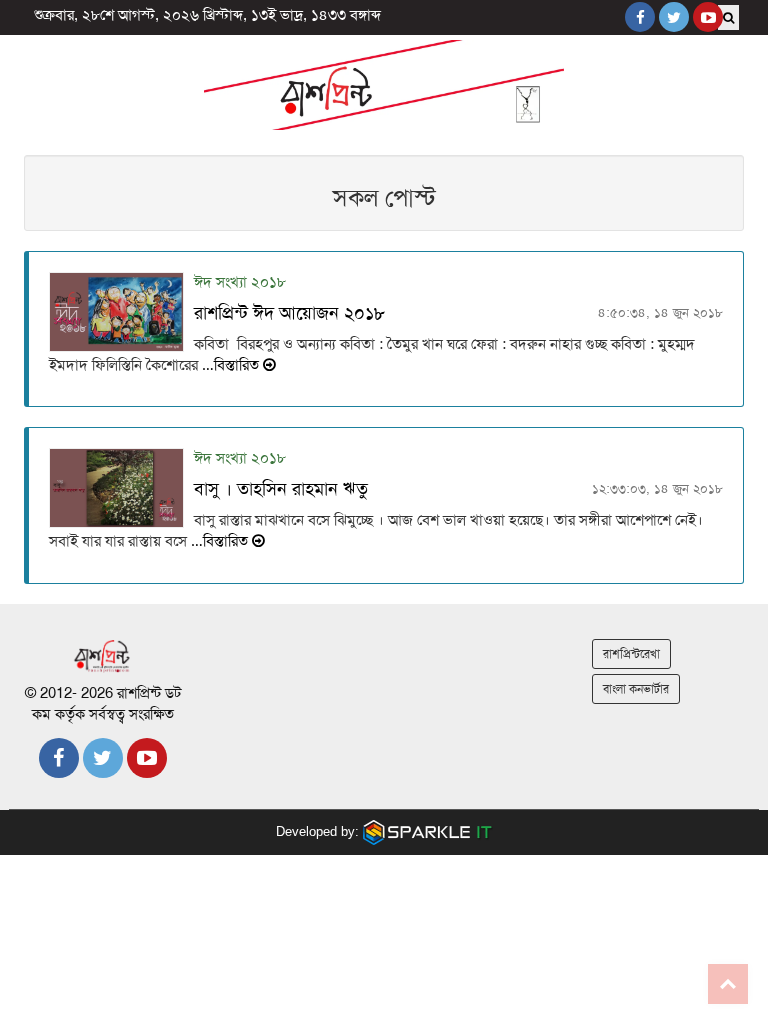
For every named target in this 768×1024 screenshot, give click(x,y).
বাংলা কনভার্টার (636, 689)
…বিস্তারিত (230, 365)
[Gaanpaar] (428, 831)
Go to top (728, 984)
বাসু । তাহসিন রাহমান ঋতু (281, 489)
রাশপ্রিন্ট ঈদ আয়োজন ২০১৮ (289, 313)
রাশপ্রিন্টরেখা (631, 654)
